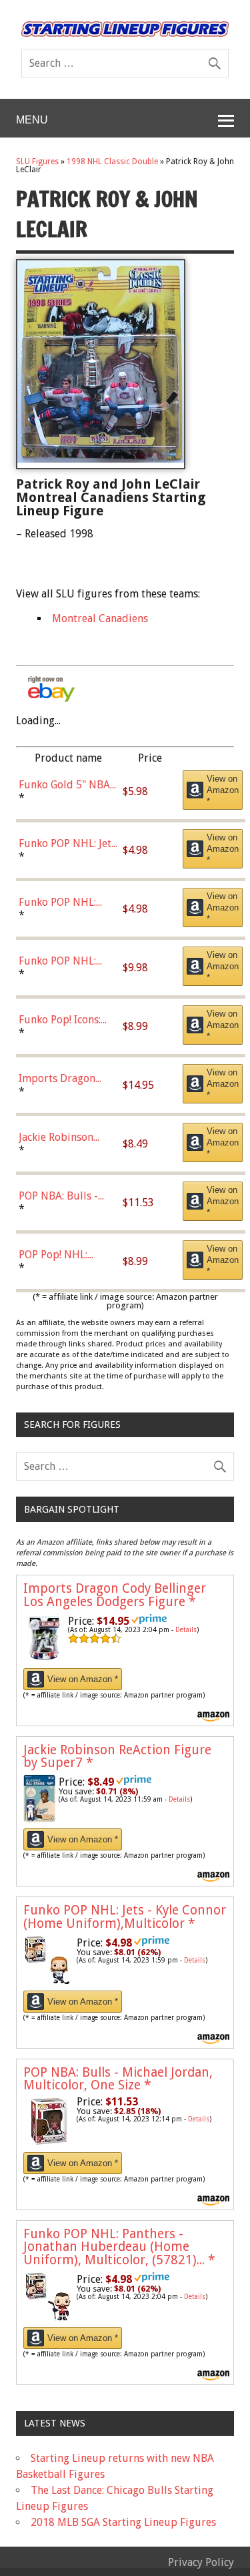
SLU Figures (37, 162)
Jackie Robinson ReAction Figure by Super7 (117, 1756)
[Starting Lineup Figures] (125, 29)
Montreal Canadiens (100, 618)
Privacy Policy (201, 2562)
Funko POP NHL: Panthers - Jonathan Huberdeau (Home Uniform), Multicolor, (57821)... (119, 2247)
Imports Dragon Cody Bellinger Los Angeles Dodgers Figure (115, 1595)
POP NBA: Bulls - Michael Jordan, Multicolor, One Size (118, 2079)
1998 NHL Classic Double (112, 162)
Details (186, 1630)
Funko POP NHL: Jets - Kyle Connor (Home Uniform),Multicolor (125, 1916)
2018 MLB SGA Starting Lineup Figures (123, 2522)
